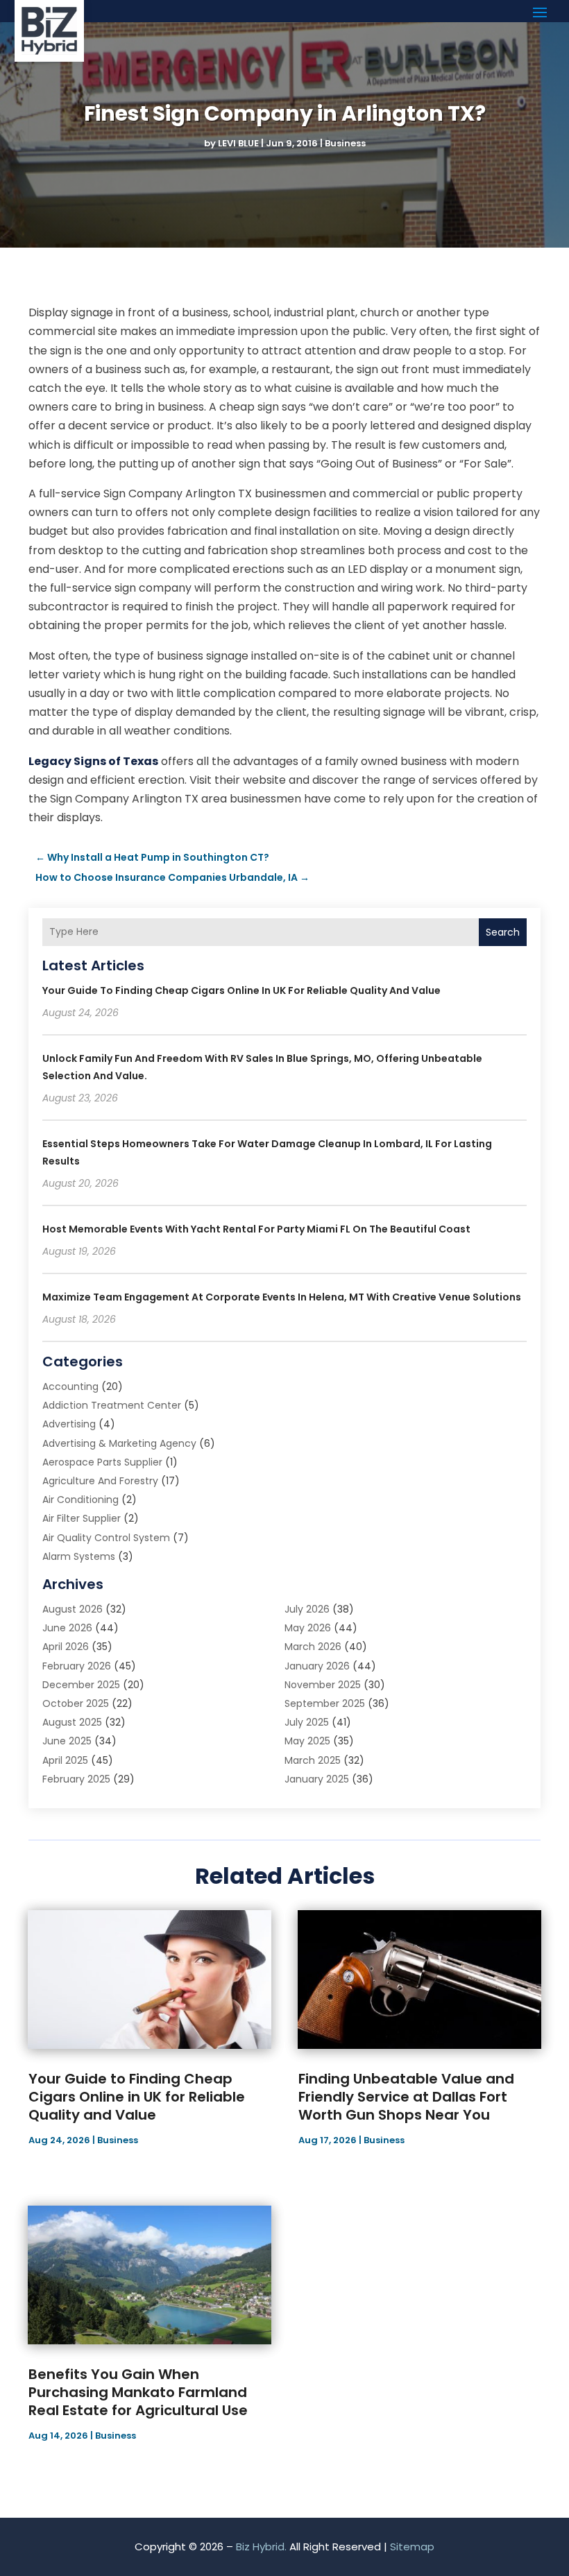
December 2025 (81, 1685)
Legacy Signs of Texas (93, 761)
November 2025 (323, 1685)
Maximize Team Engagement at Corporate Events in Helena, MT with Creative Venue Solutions (282, 1297)
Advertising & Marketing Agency (119, 1443)
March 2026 (313, 1647)
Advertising (69, 1424)
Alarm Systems (79, 1556)
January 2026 (317, 1666)
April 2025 (65, 1760)
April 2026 (66, 1647)
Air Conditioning (80, 1500)
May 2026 (308, 1628)
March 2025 (313, 1760)
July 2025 (307, 1722)
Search (503, 932)
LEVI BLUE (238, 143)
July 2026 (307, 1609)
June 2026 (67, 1628)
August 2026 (73, 1609)
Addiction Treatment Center (112, 1405)
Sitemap (412, 2547)
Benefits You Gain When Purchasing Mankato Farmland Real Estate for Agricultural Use (138, 2392)
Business (345, 143)
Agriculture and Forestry (100, 1481)
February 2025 (76, 1779)
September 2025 (325, 1703)
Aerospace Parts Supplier (102, 1462)
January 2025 (317, 1779)
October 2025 (76, 1703)
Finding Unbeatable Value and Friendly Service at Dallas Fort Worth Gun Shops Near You (406, 2097)
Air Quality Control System (106, 1538)
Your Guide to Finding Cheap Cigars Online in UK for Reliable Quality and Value (241, 990)
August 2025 (72, 1722)
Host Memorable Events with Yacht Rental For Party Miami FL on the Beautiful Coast (256, 1229)
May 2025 (307, 1741)
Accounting (70, 1386)
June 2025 (67, 1741)
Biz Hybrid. (261, 2547)
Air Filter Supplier (82, 1518)
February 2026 (77, 1666)
